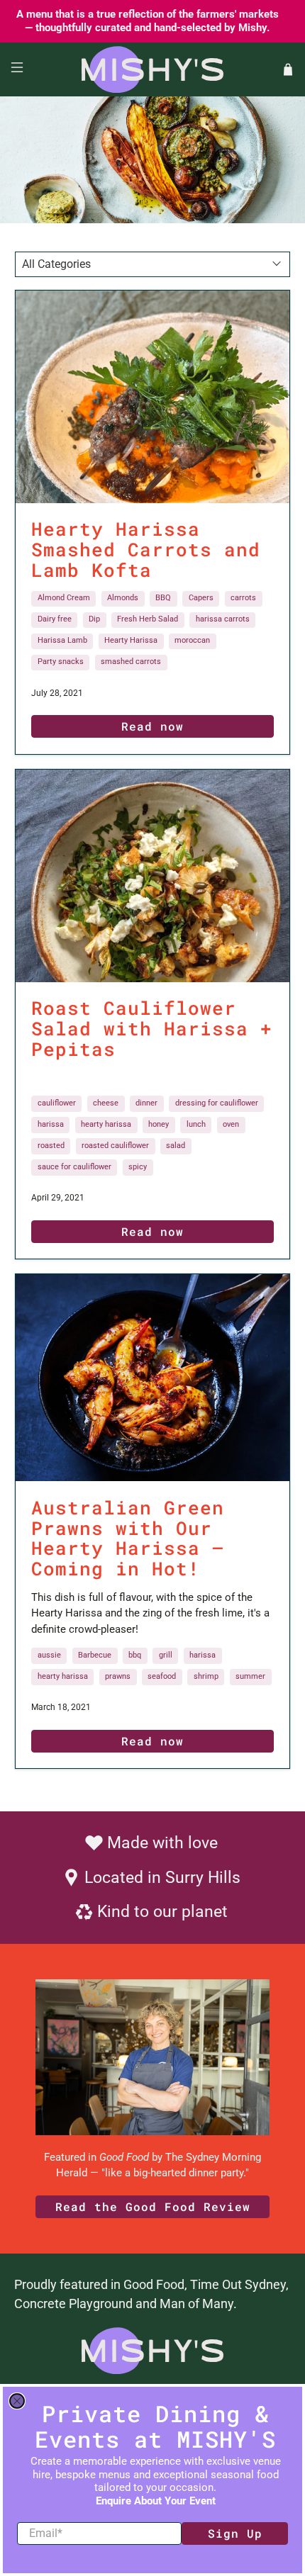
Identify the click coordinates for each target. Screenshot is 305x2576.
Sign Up (235, 2533)
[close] (17, 2401)
